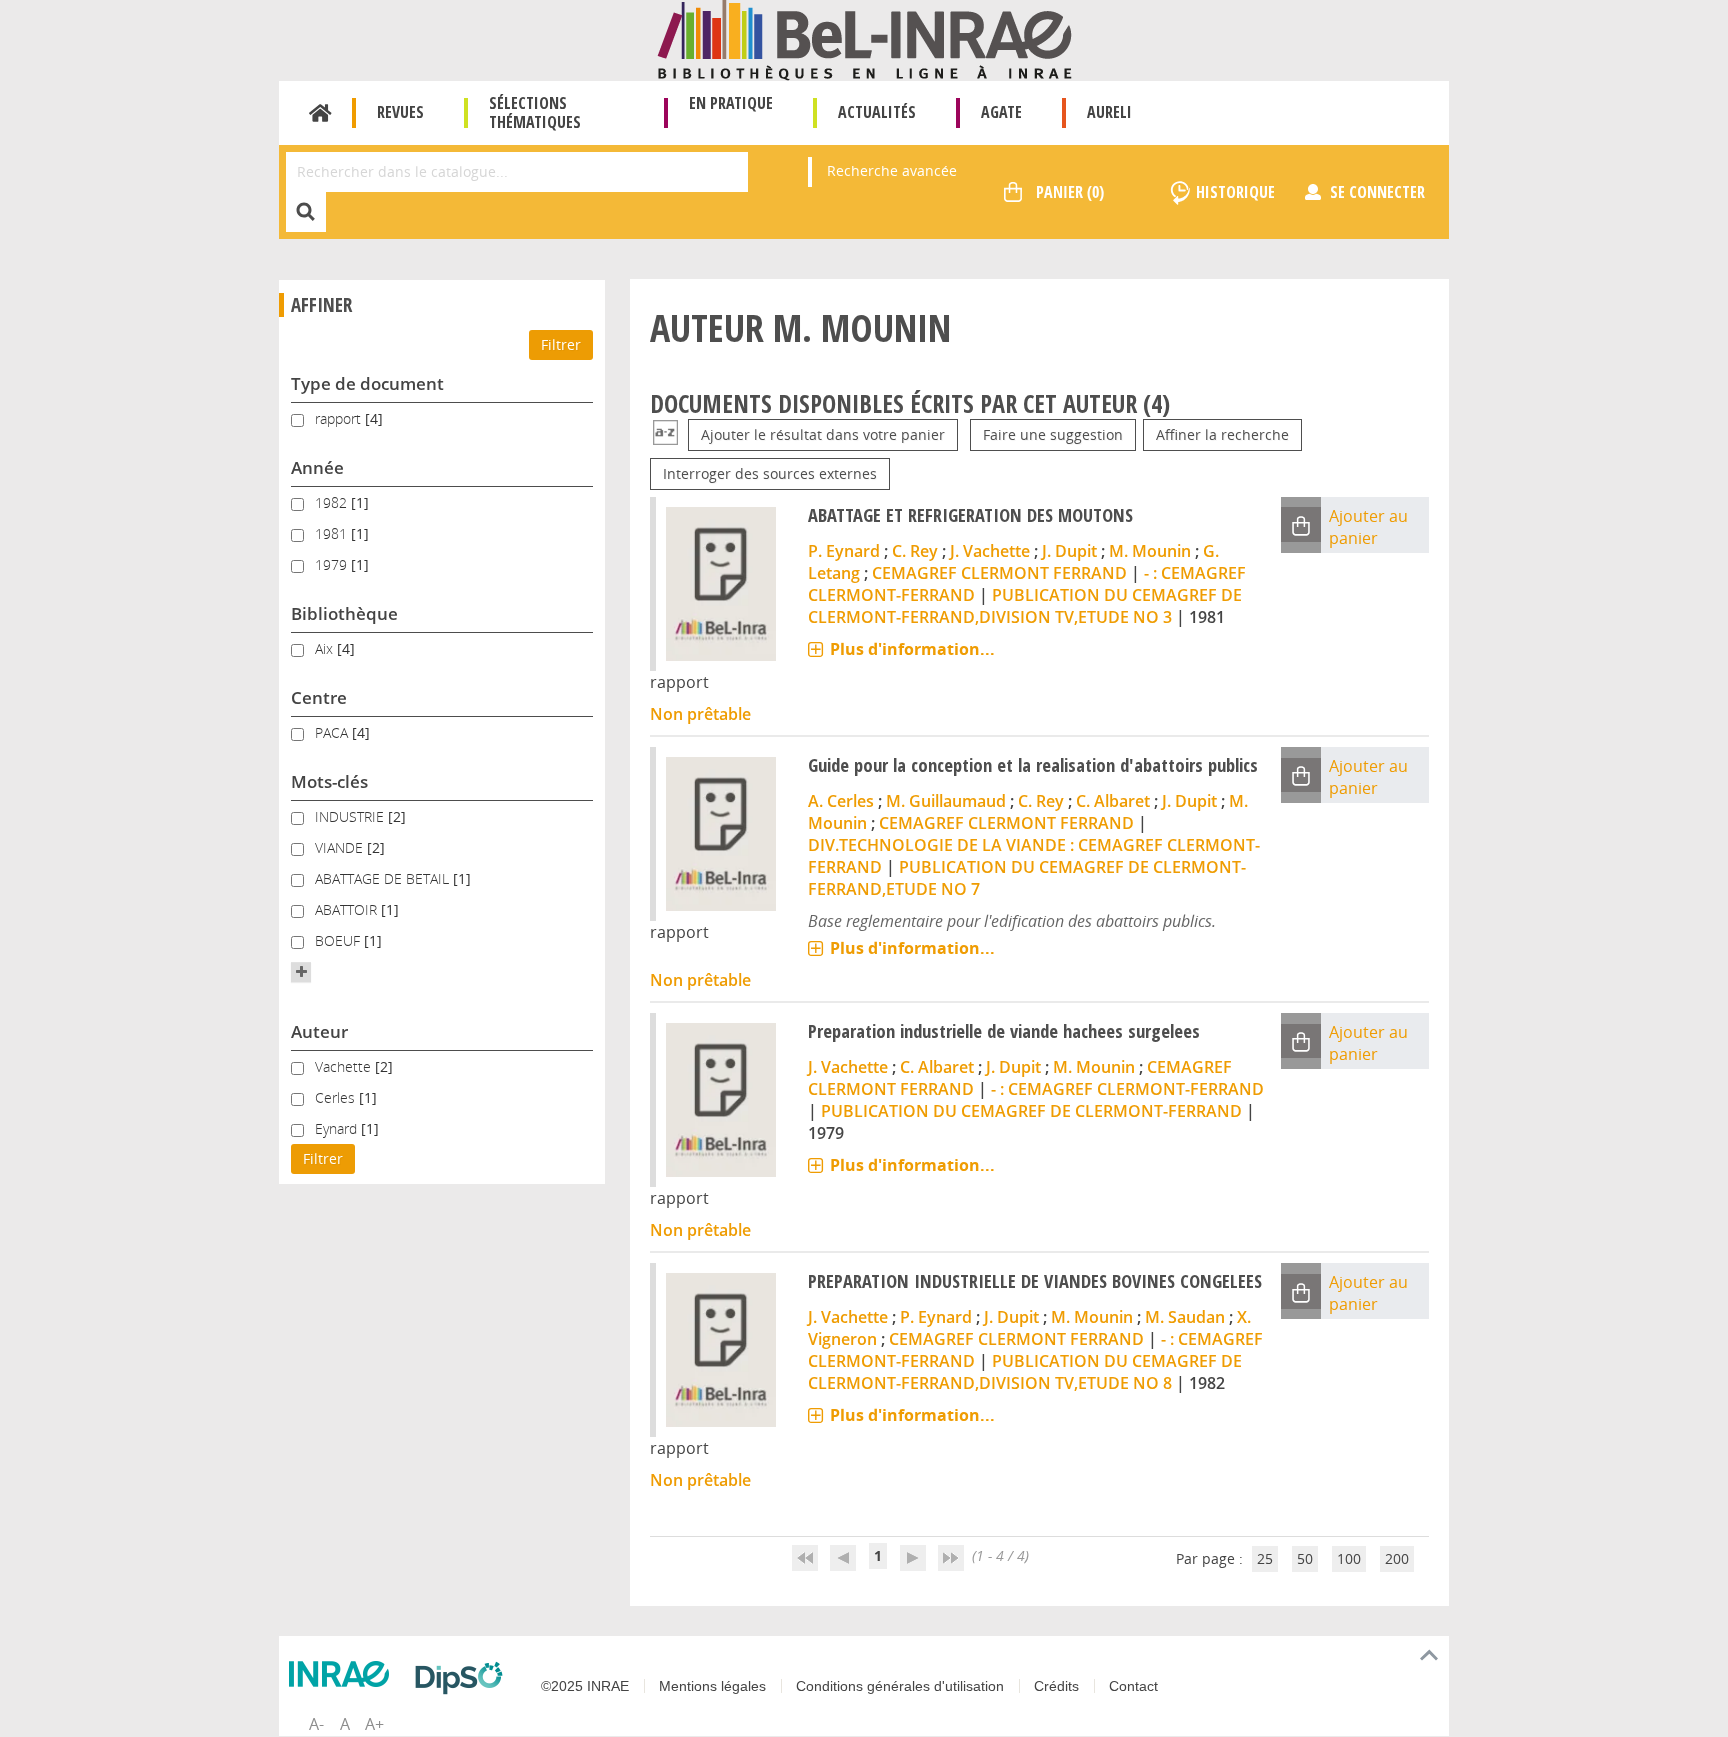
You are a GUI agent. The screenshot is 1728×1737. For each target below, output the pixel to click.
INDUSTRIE (351, 816)
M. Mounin (1150, 551)
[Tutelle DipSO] (464, 1678)
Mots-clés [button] (329, 781)
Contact (1133, 1686)
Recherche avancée (892, 170)
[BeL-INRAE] (864, 38)
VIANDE (341, 847)
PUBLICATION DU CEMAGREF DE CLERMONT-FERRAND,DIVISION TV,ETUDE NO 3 (1025, 606)
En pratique (731, 103)
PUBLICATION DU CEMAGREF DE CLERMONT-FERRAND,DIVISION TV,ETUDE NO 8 (1025, 1372)
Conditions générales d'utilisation (900, 1686)
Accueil (320, 113)
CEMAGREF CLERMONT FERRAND (999, 573)
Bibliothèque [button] (344, 613)
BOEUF (339, 940)
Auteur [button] (319, 1031)
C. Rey (915, 551)
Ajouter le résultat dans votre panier (823, 434)
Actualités (877, 112)
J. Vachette (990, 551)
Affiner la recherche (1222, 434)
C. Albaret (1113, 801)
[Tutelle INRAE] (344, 1674)
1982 (333, 502)
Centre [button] (319, 697)
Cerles (337, 1097)
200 (1397, 1558)
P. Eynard (844, 551)
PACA (333, 732)
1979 (333, 564)
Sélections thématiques (535, 112)
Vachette (345, 1066)
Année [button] (317, 467)
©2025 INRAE (585, 1686)
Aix (326, 648)
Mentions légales (712, 1686)
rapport (340, 418)
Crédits (1056, 1686)
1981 (333, 533)
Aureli (1109, 112)
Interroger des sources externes (770, 473)
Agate (1001, 112)
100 (1349, 1558)
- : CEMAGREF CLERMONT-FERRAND (1127, 1089)
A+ (374, 1724)
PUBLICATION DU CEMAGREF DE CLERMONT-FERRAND (1031, 1111)
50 (1305, 1558)
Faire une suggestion (1053, 434)
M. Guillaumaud (946, 801)
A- (316, 1724)
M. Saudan (1185, 1317)
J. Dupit (1069, 551)
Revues (400, 112)
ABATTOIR (348, 909)
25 (1265, 1558)
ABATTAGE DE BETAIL (384, 878)
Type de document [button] (367, 383)
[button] (301, 972)
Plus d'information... (912, 649)
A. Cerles (841, 801)
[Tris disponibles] (665, 434)
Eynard (338, 1128)
